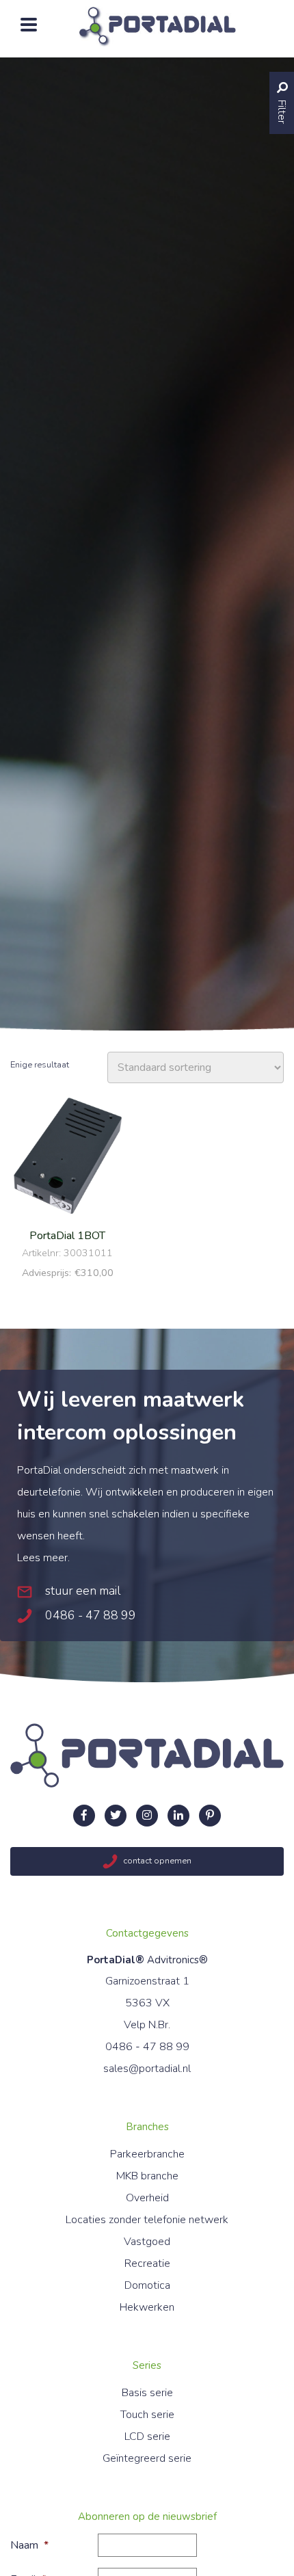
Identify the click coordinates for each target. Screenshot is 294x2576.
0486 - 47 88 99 (89, 1615)
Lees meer (42, 1558)
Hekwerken (147, 2307)
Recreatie (147, 2263)
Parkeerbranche (147, 2154)
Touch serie (147, 2415)
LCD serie (147, 2436)
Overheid (147, 2198)
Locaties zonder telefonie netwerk (147, 2220)
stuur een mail (81, 1591)
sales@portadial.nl (147, 2069)
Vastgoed (147, 2242)
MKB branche (147, 2176)
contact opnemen (156, 1861)
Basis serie (147, 2393)
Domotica (147, 2285)
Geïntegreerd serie (147, 2458)
